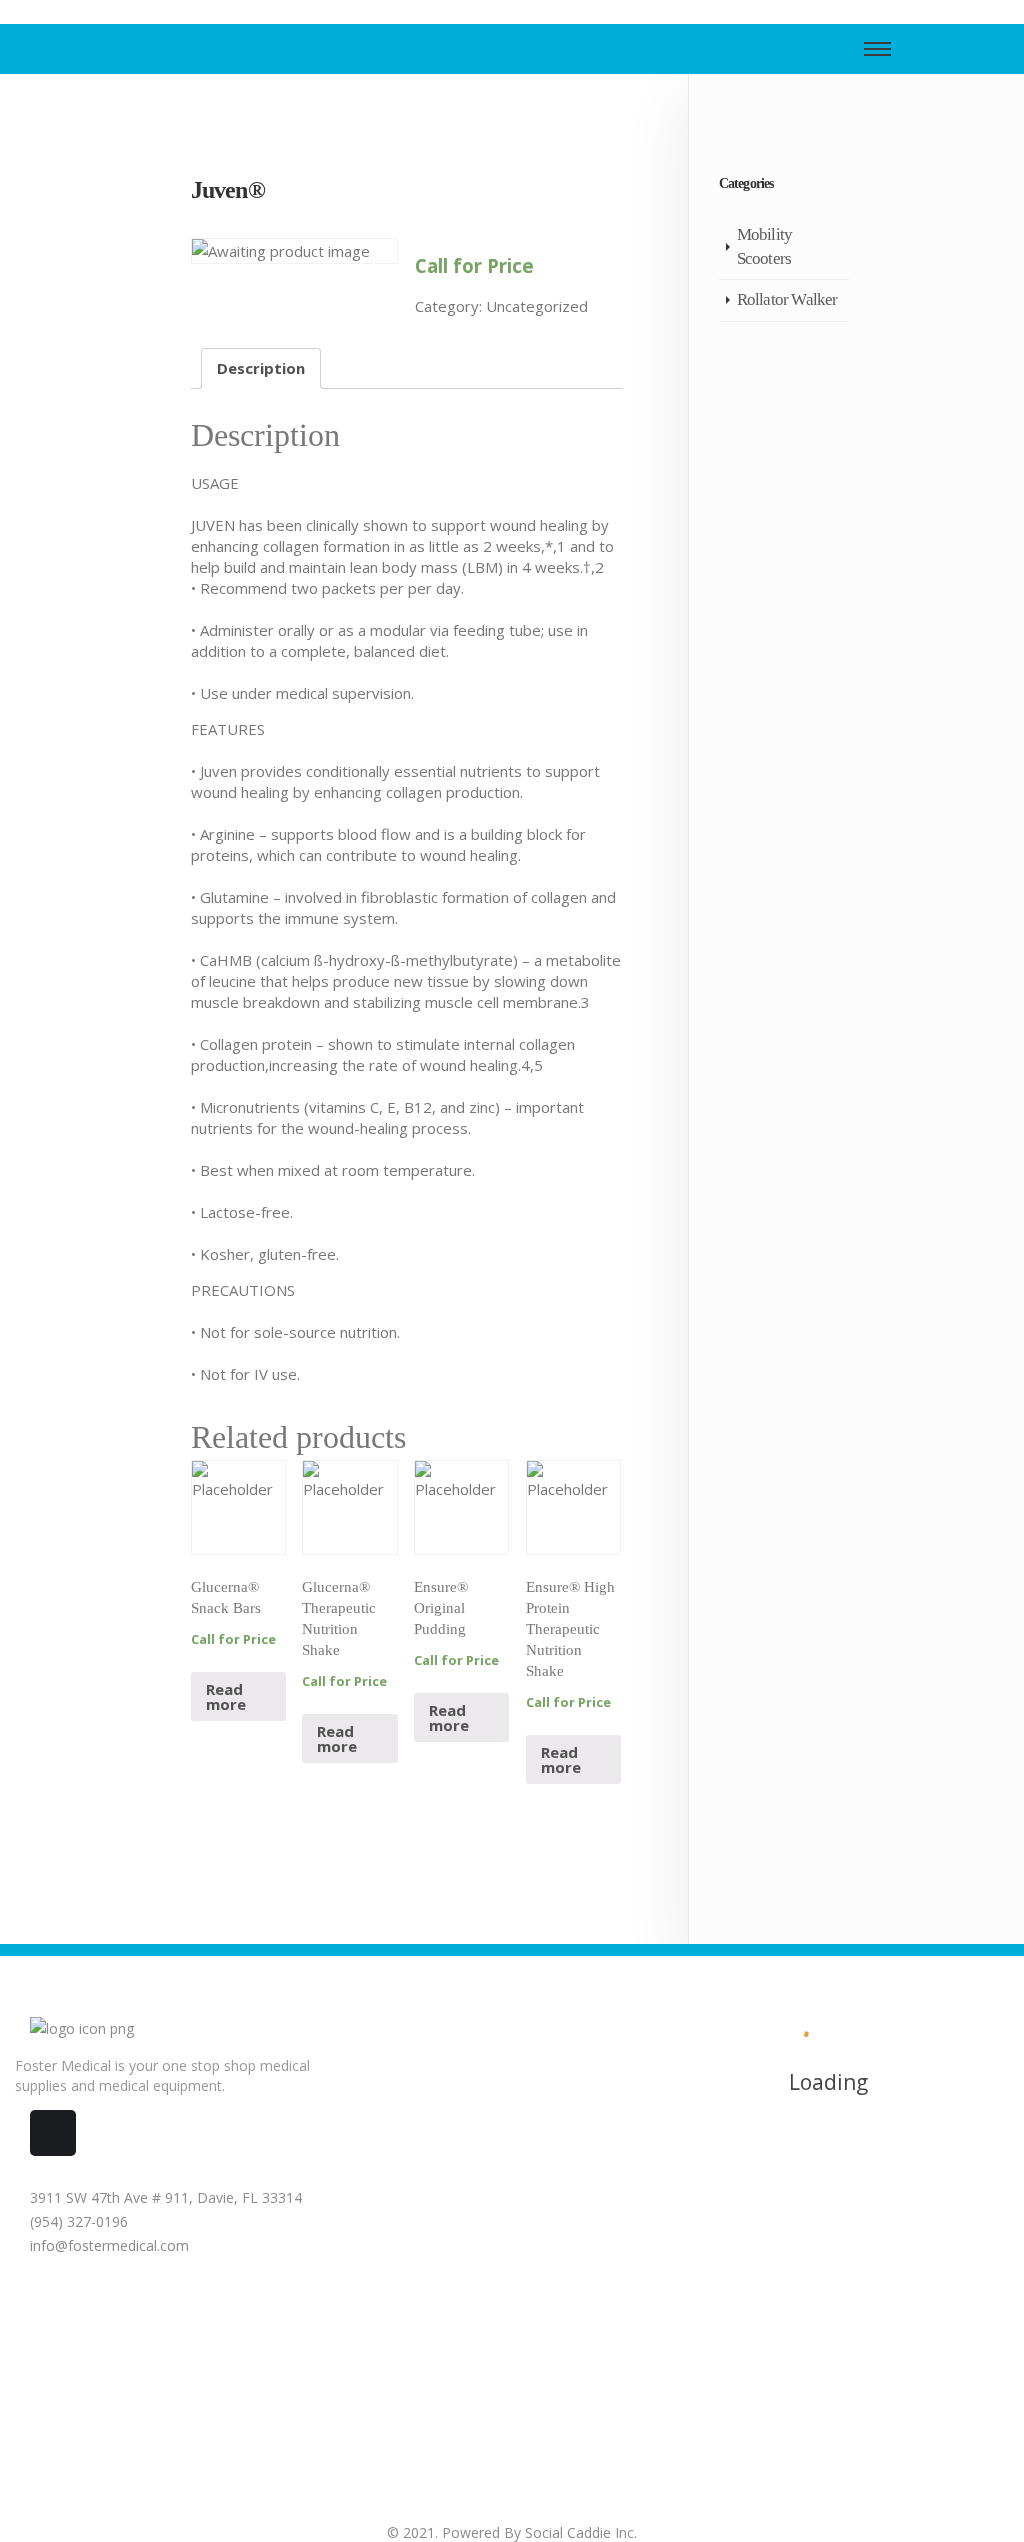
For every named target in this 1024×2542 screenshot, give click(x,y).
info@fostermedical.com (107, 2245)
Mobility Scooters (765, 246)
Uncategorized (537, 306)
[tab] (261, 368)
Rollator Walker (787, 299)
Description (261, 368)
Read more (226, 1696)
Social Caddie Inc (579, 2532)
